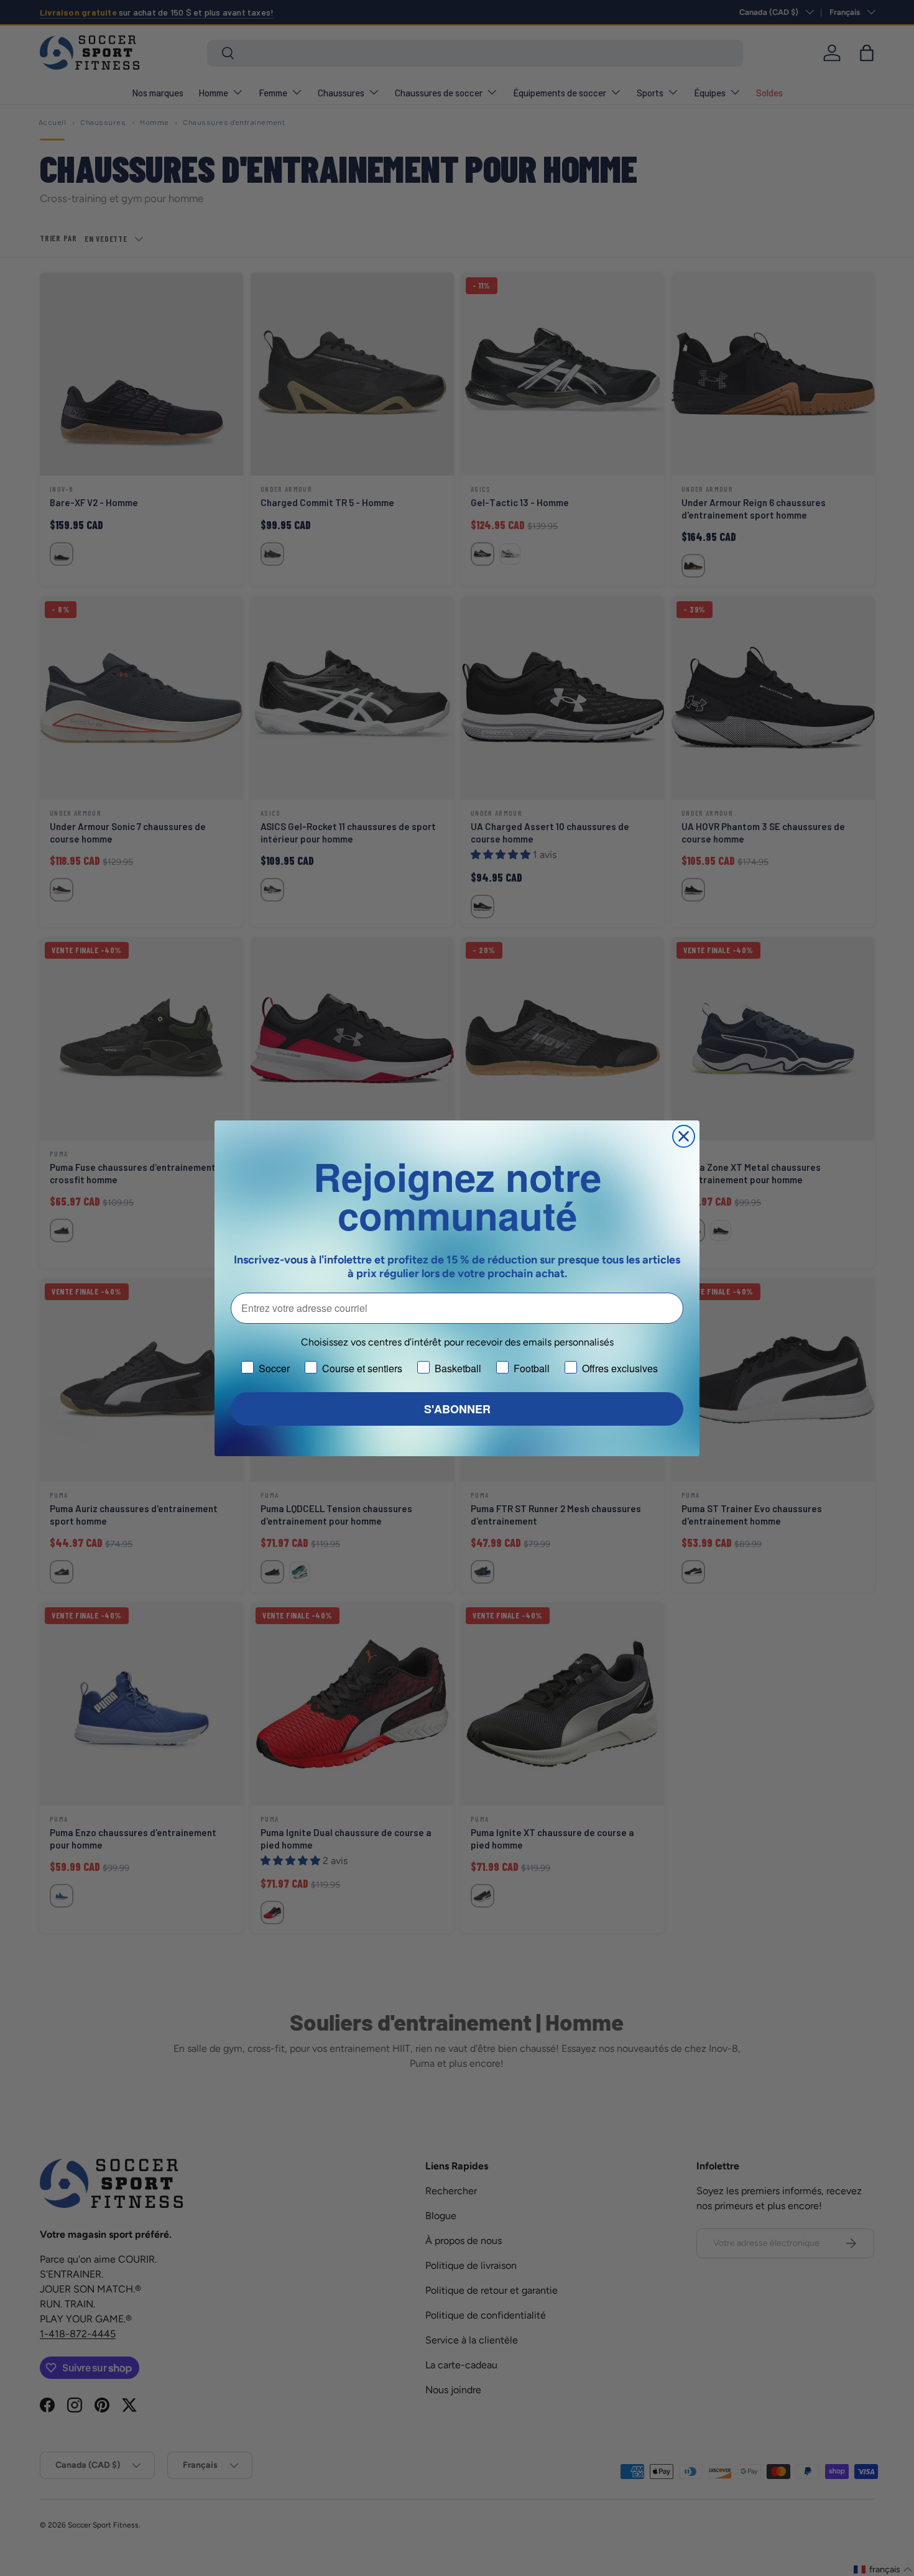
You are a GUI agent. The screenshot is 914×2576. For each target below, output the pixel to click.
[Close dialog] (684, 1136)
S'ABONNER (457, 1409)
